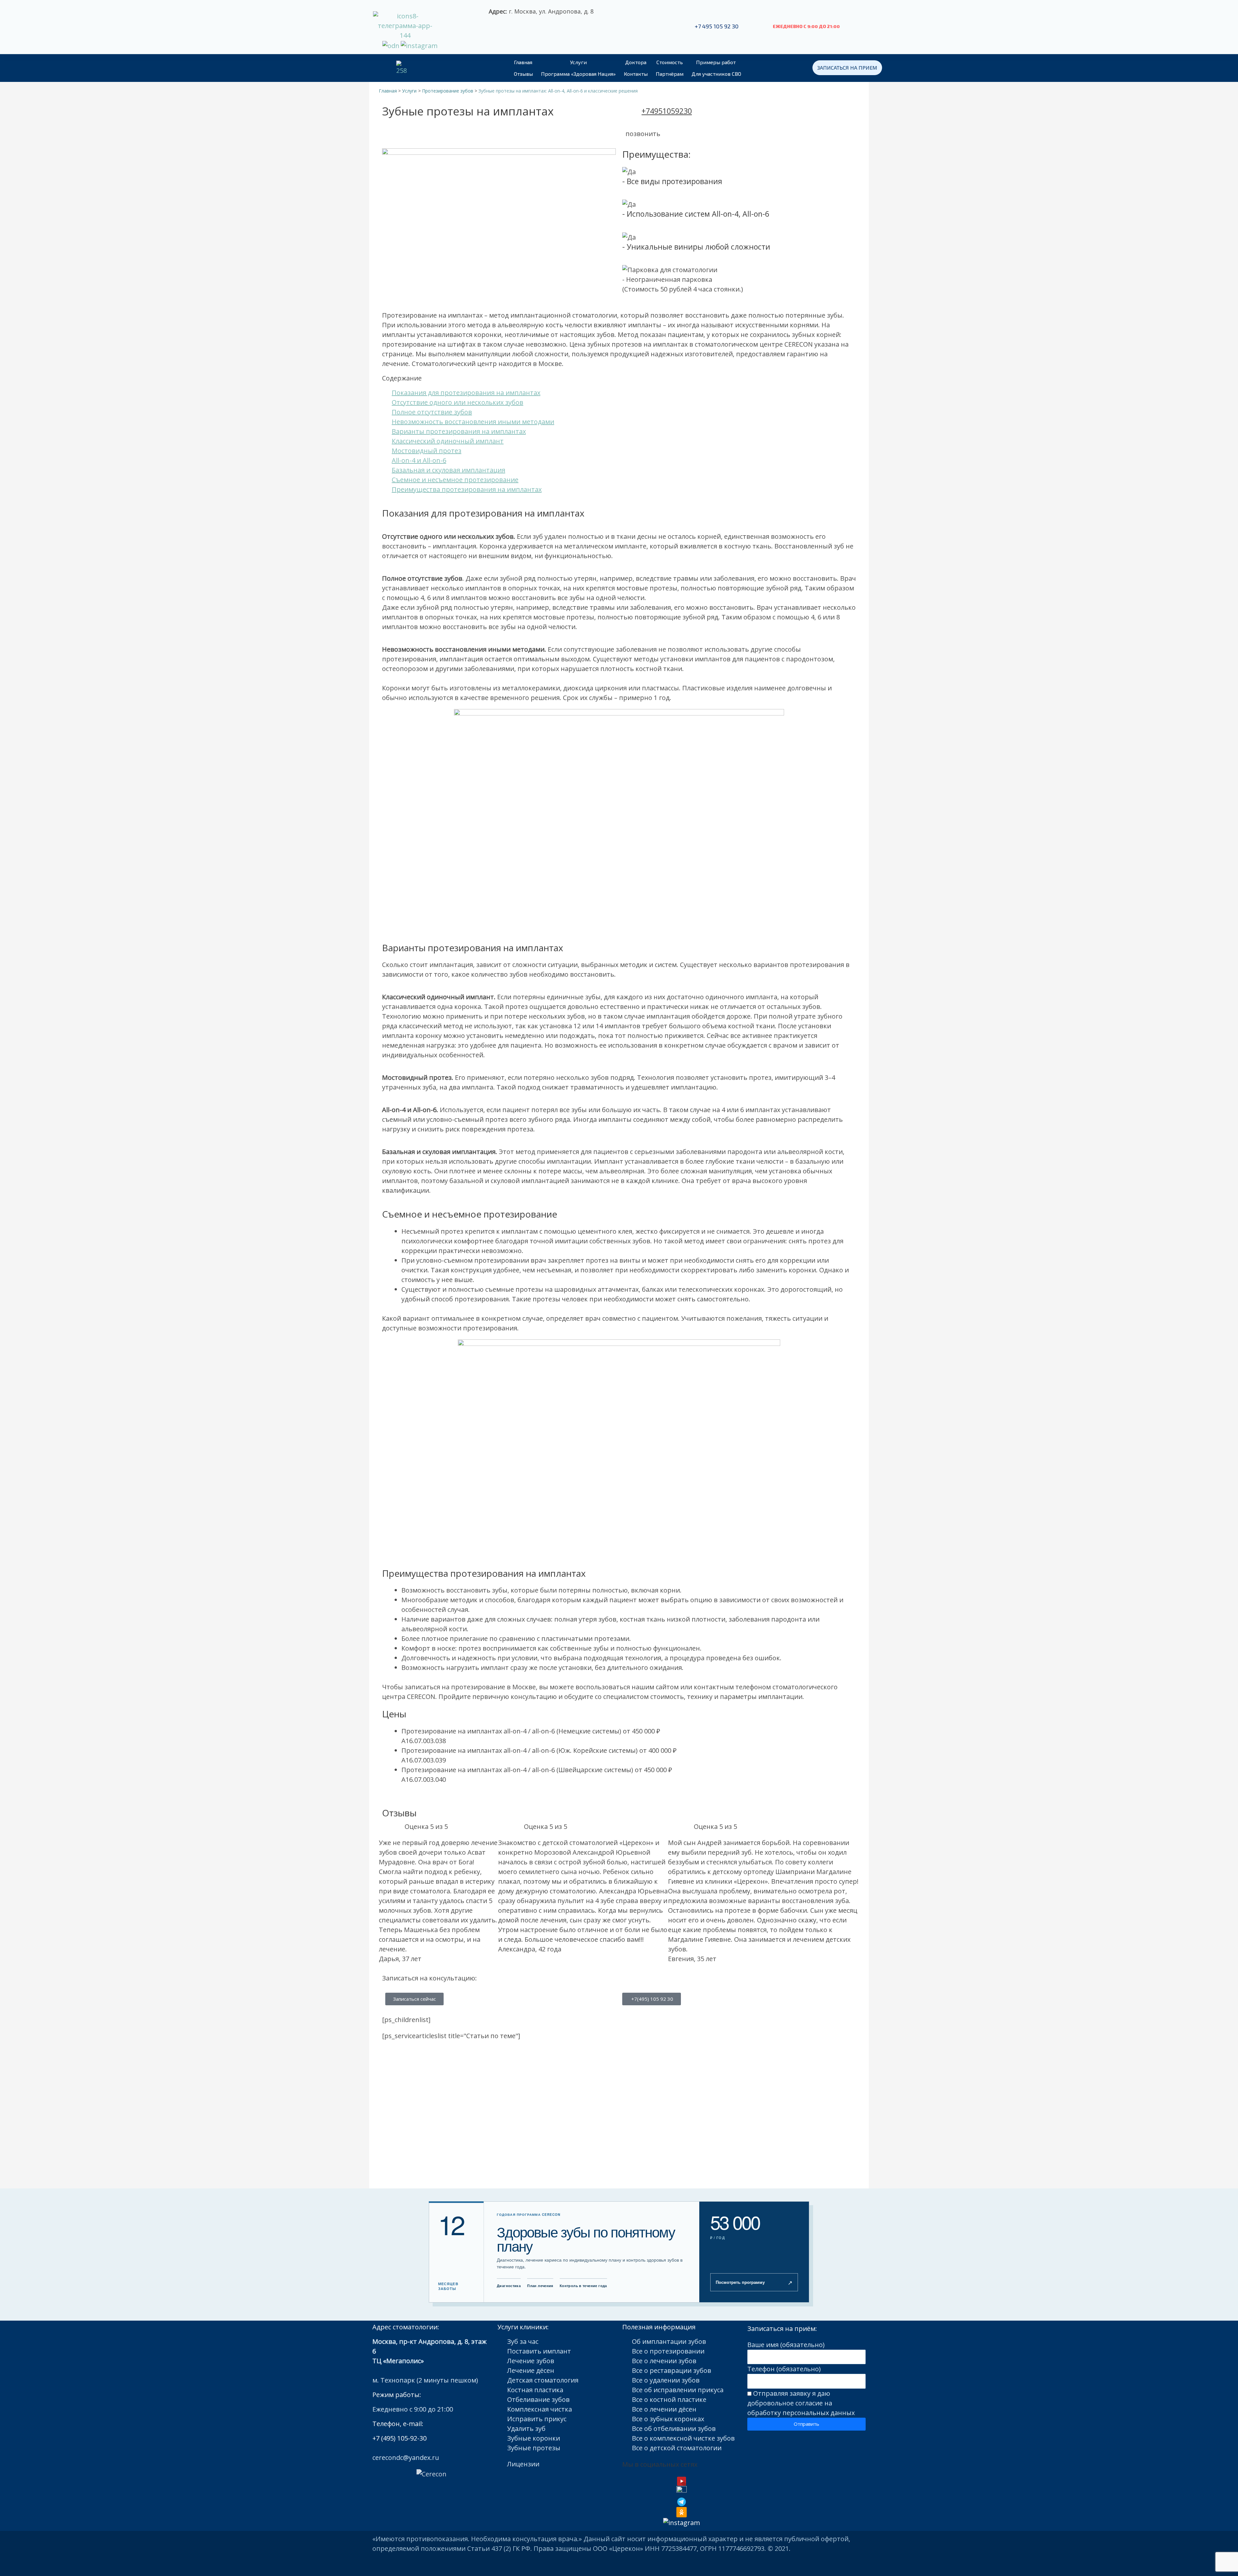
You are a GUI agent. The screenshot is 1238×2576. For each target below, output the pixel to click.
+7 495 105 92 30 (717, 26)
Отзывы (523, 74)
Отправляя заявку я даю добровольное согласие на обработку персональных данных (801, 2403)
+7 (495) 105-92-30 (399, 2438)
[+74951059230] (634, 114)
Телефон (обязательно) (784, 2369)
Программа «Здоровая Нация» (578, 74)
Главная (523, 62)
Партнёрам (670, 74)
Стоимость (670, 62)
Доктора (636, 62)
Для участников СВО (716, 74)
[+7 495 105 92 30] (690, 27)
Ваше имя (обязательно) (786, 2345)
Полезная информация (659, 2327)
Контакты (636, 74)
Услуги (578, 62)
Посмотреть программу (754, 2282)
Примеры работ (716, 62)
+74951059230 (667, 111)
